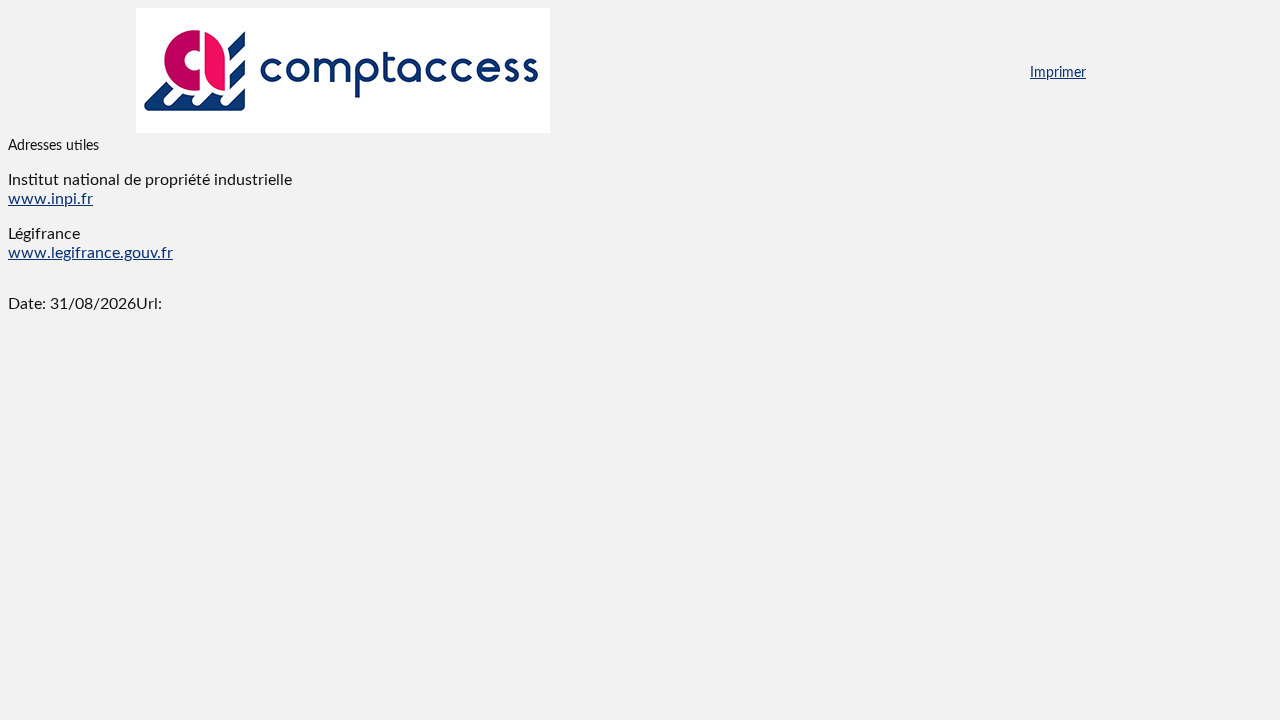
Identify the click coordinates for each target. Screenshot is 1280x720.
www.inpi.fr (50, 199)
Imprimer (1058, 73)
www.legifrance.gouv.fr (90, 253)
